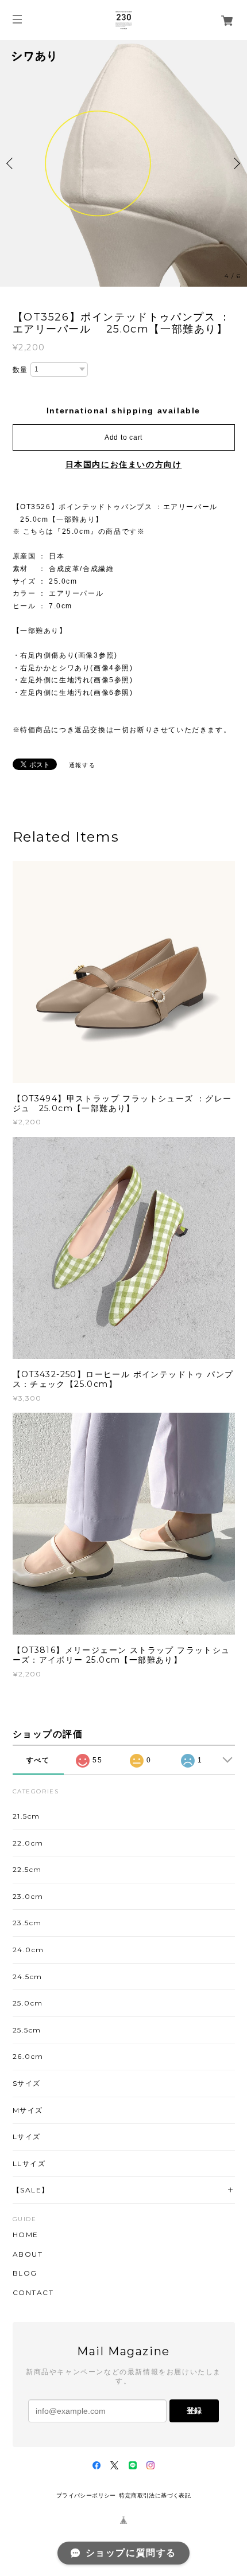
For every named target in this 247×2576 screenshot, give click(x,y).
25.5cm (27, 2030)
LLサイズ (29, 2163)
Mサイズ (28, 2110)
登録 (194, 2411)
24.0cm (29, 1950)
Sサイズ (27, 2083)
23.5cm (28, 1923)
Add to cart (123, 437)
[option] (123, 163)
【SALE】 (31, 2190)
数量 (20, 370)
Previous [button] (11, 163)
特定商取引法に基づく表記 (155, 2495)
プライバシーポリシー (86, 2495)
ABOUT (28, 2254)
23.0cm (28, 1896)
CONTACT (33, 2293)
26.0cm (28, 2056)
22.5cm (28, 1869)
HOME (26, 2235)
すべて (38, 1760)
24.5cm (28, 1977)
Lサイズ (27, 2137)
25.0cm (28, 2003)
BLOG (25, 2273)
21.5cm (27, 1816)
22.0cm (28, 1843)
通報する (82, 765)
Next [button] (236, 163)
